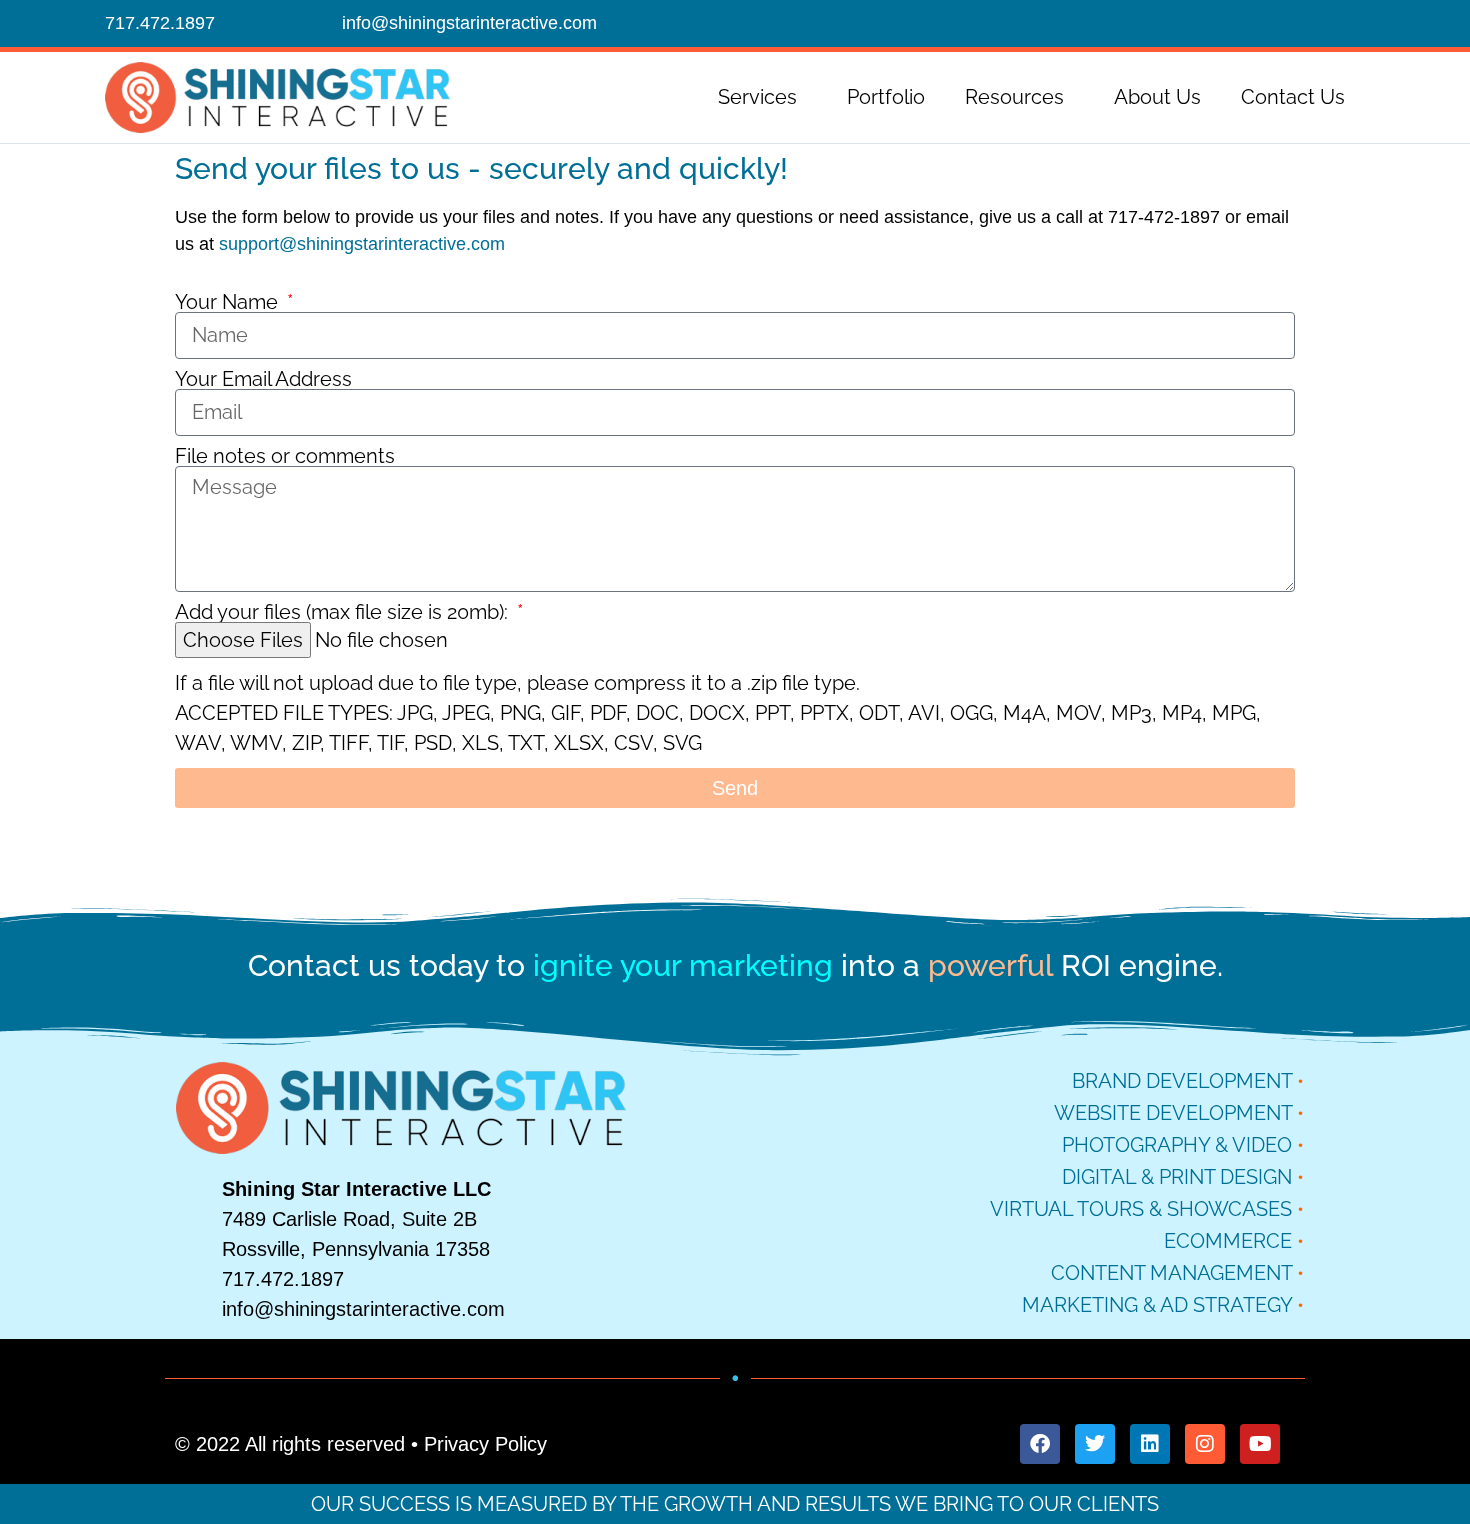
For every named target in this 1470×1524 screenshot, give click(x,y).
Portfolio (886, 97)
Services (757, 97)
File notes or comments (285, 456)
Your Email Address (263, 379)
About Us (1157, 97)
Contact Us (1293, 97)
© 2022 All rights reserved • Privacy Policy (361, 1444)
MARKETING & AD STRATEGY (1157, 1305)
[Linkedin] (1150, 1444)
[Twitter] (1095, 1444)
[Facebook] (1040, 1444)
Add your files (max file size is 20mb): (344, 612)
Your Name (229, 302)
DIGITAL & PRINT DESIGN (1177, 1177)
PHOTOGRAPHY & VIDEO (1177, 1145)
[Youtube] (1260, 1444)
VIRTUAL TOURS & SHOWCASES (1141, 1209)
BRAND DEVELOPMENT (1182, 1081)
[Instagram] (1205, 1444)
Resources (1014, 97)
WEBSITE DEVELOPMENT (1173, 1113)
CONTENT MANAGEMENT (1171, 1273)
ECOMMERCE (1228, 1241)
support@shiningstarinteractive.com (362, 244)
